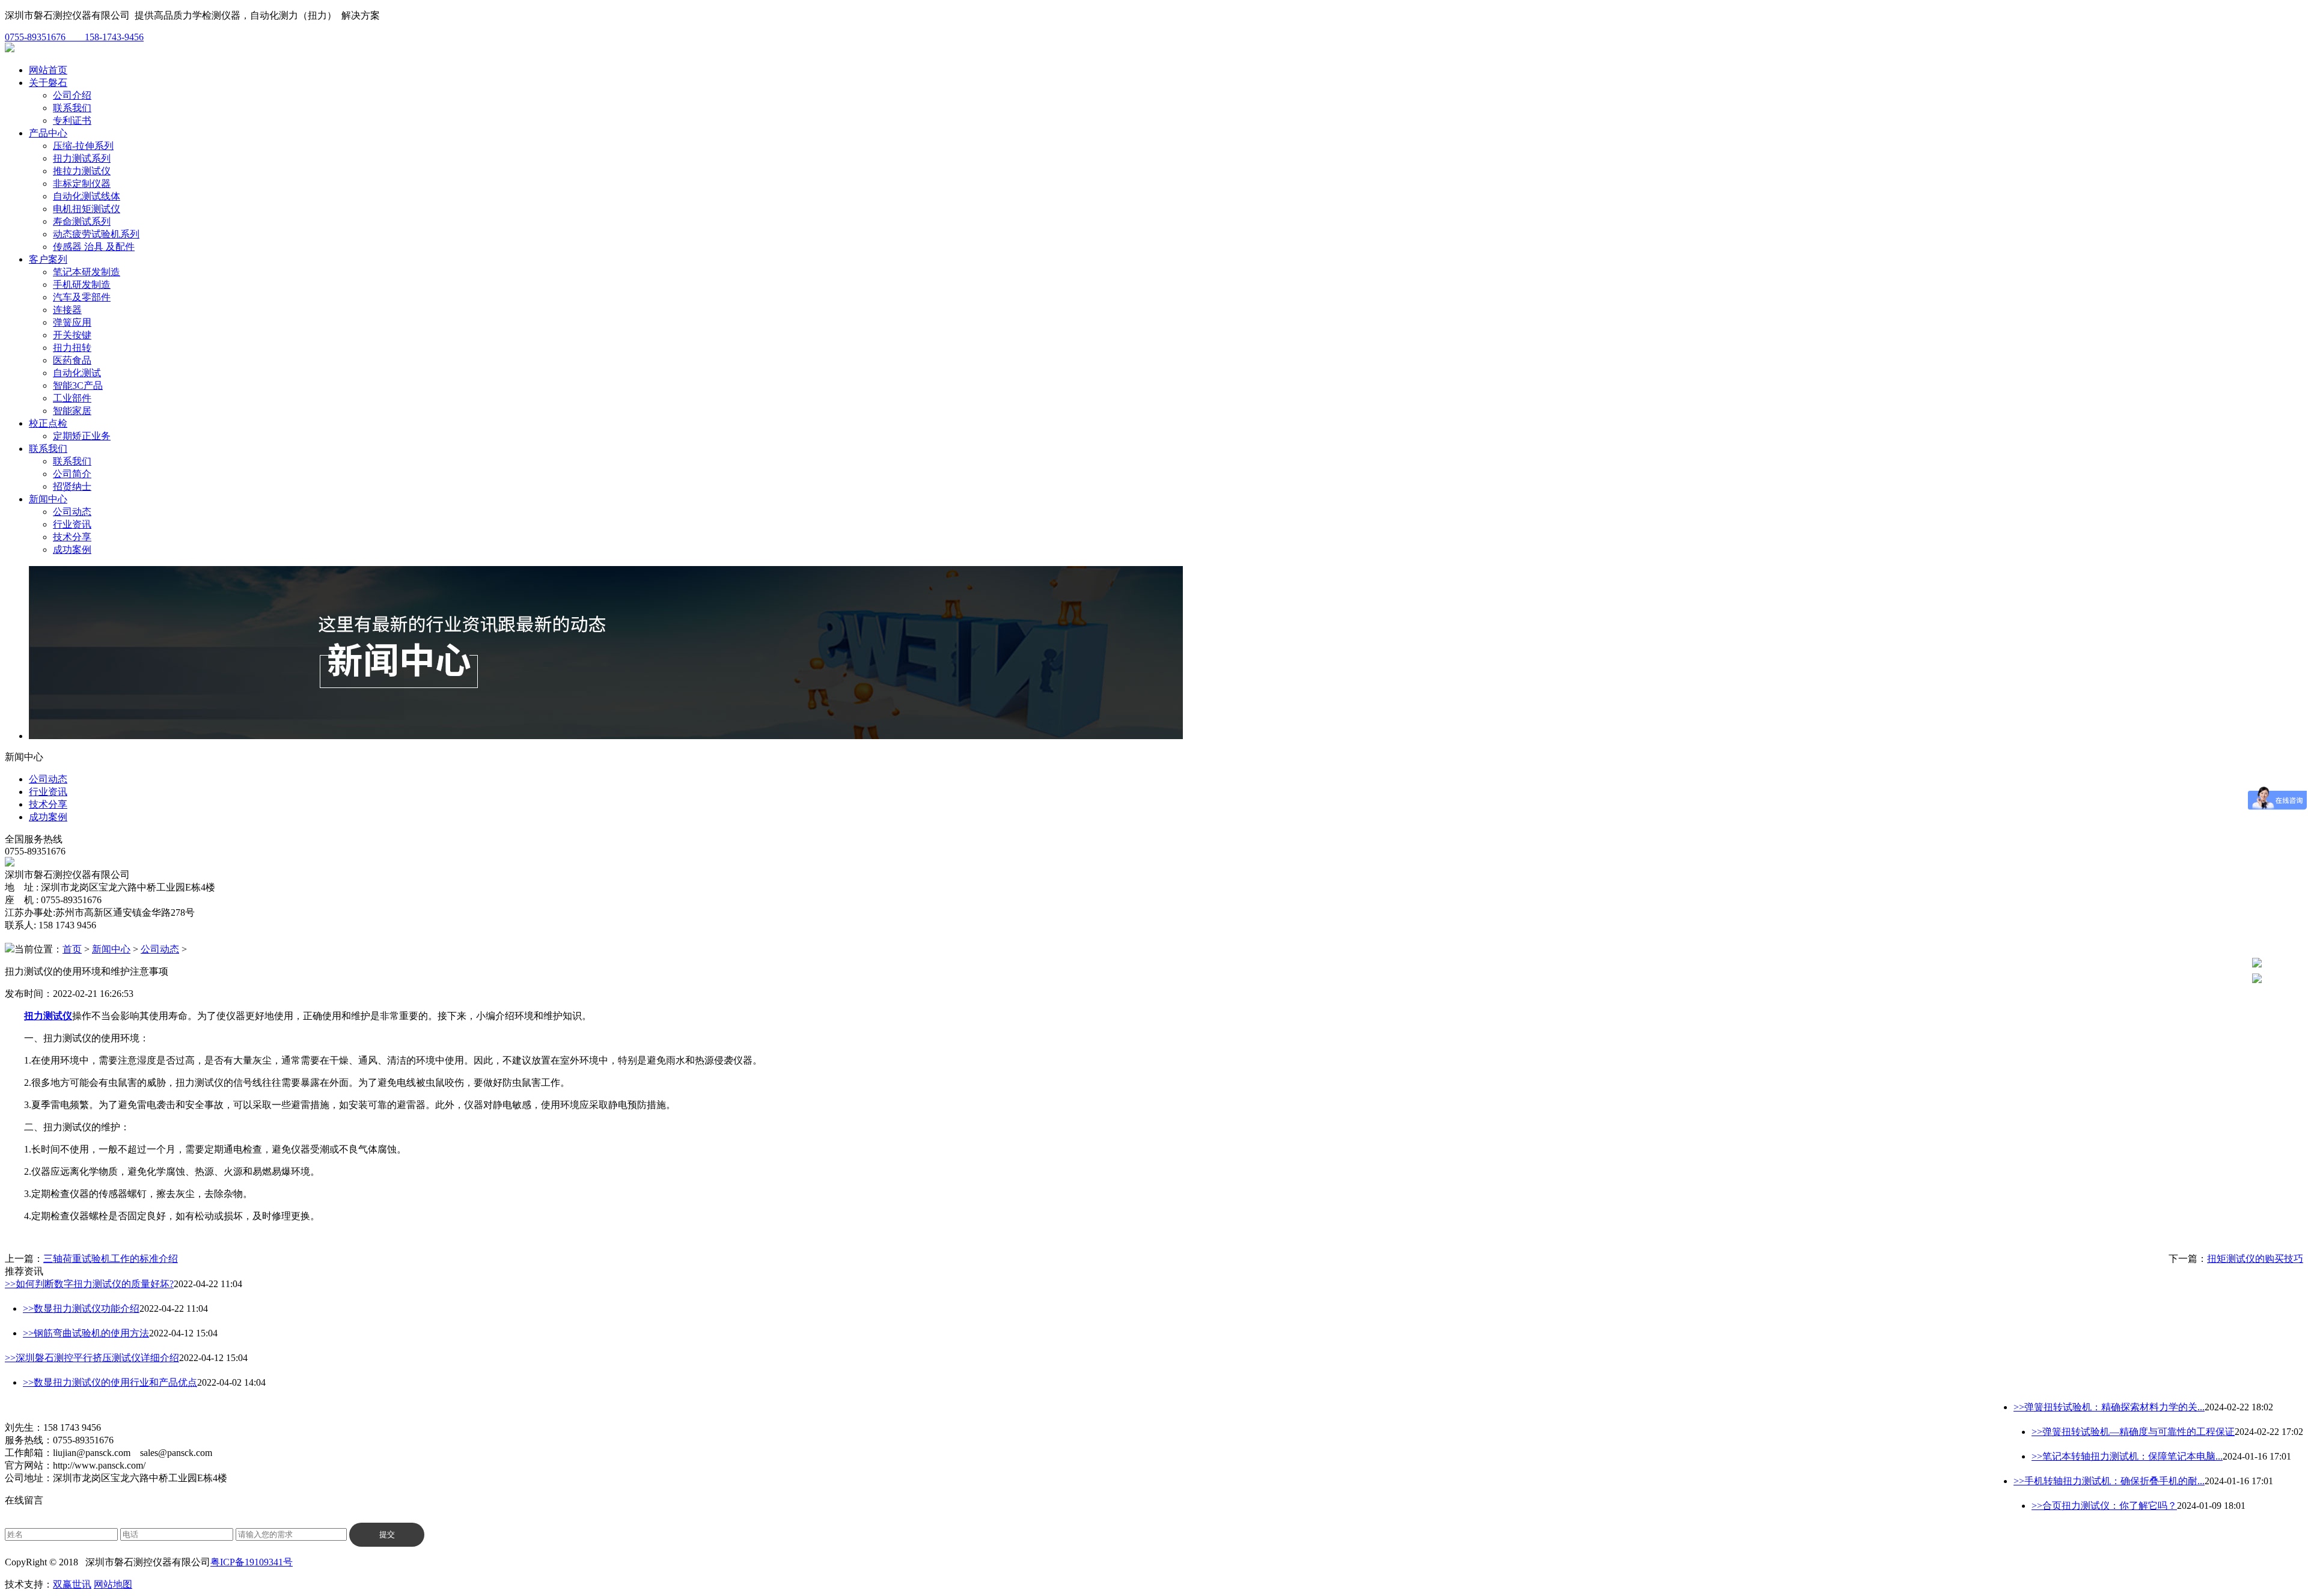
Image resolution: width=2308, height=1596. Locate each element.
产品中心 (48, 133)
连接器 (67, 310)
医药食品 (72, 360)
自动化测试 (77, 373)
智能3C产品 (78, 385)
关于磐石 (48, 83)
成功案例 (72, 550)
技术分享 (72, 537)
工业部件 (72, 398)
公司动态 (72, 512)
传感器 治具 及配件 (94, 247)
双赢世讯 (72, 1584)
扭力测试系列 (82, 158)
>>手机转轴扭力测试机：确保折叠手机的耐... (2109, 1481)
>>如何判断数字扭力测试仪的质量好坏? (89, 1284)
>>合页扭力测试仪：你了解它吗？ (2104, 1506)
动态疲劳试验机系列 (96, 234)
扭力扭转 (72, 348)
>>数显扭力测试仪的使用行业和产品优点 (110, 1382)
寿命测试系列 (82, 221)
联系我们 (72, 108)
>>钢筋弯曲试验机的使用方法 (86, 1333)
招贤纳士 (72, 486)
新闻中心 (48, 499)
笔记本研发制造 (87, 272)
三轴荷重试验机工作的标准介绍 (111, 1259)
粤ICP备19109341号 (252, 1562)
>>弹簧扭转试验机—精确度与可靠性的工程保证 (2133, 1432)
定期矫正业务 (82, 436)
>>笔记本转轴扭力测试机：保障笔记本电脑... (2127, 1456)
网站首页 (48, 70)
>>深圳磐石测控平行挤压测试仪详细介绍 (92, 1358)
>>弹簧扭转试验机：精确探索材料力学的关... (2109, 1407)
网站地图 (113, 1584)
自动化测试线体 (87, 196)
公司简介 (72, 474)
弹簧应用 (72, 322)
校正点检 (48, 423)
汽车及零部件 (82, 297)
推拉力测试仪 (82, 171)
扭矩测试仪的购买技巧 (2255, 1259)
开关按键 (72, 335)
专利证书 (72, 120)
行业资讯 (72, 524)
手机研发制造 (82, 285)
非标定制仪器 (82, 184)
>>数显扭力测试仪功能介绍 (81, 1308)
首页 (72, 949)
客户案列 (48, 259)
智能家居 (72, 411)
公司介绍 (72, 95)
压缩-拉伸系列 (83, 146)
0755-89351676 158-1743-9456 (74, 37)
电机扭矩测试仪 (87, 209)
